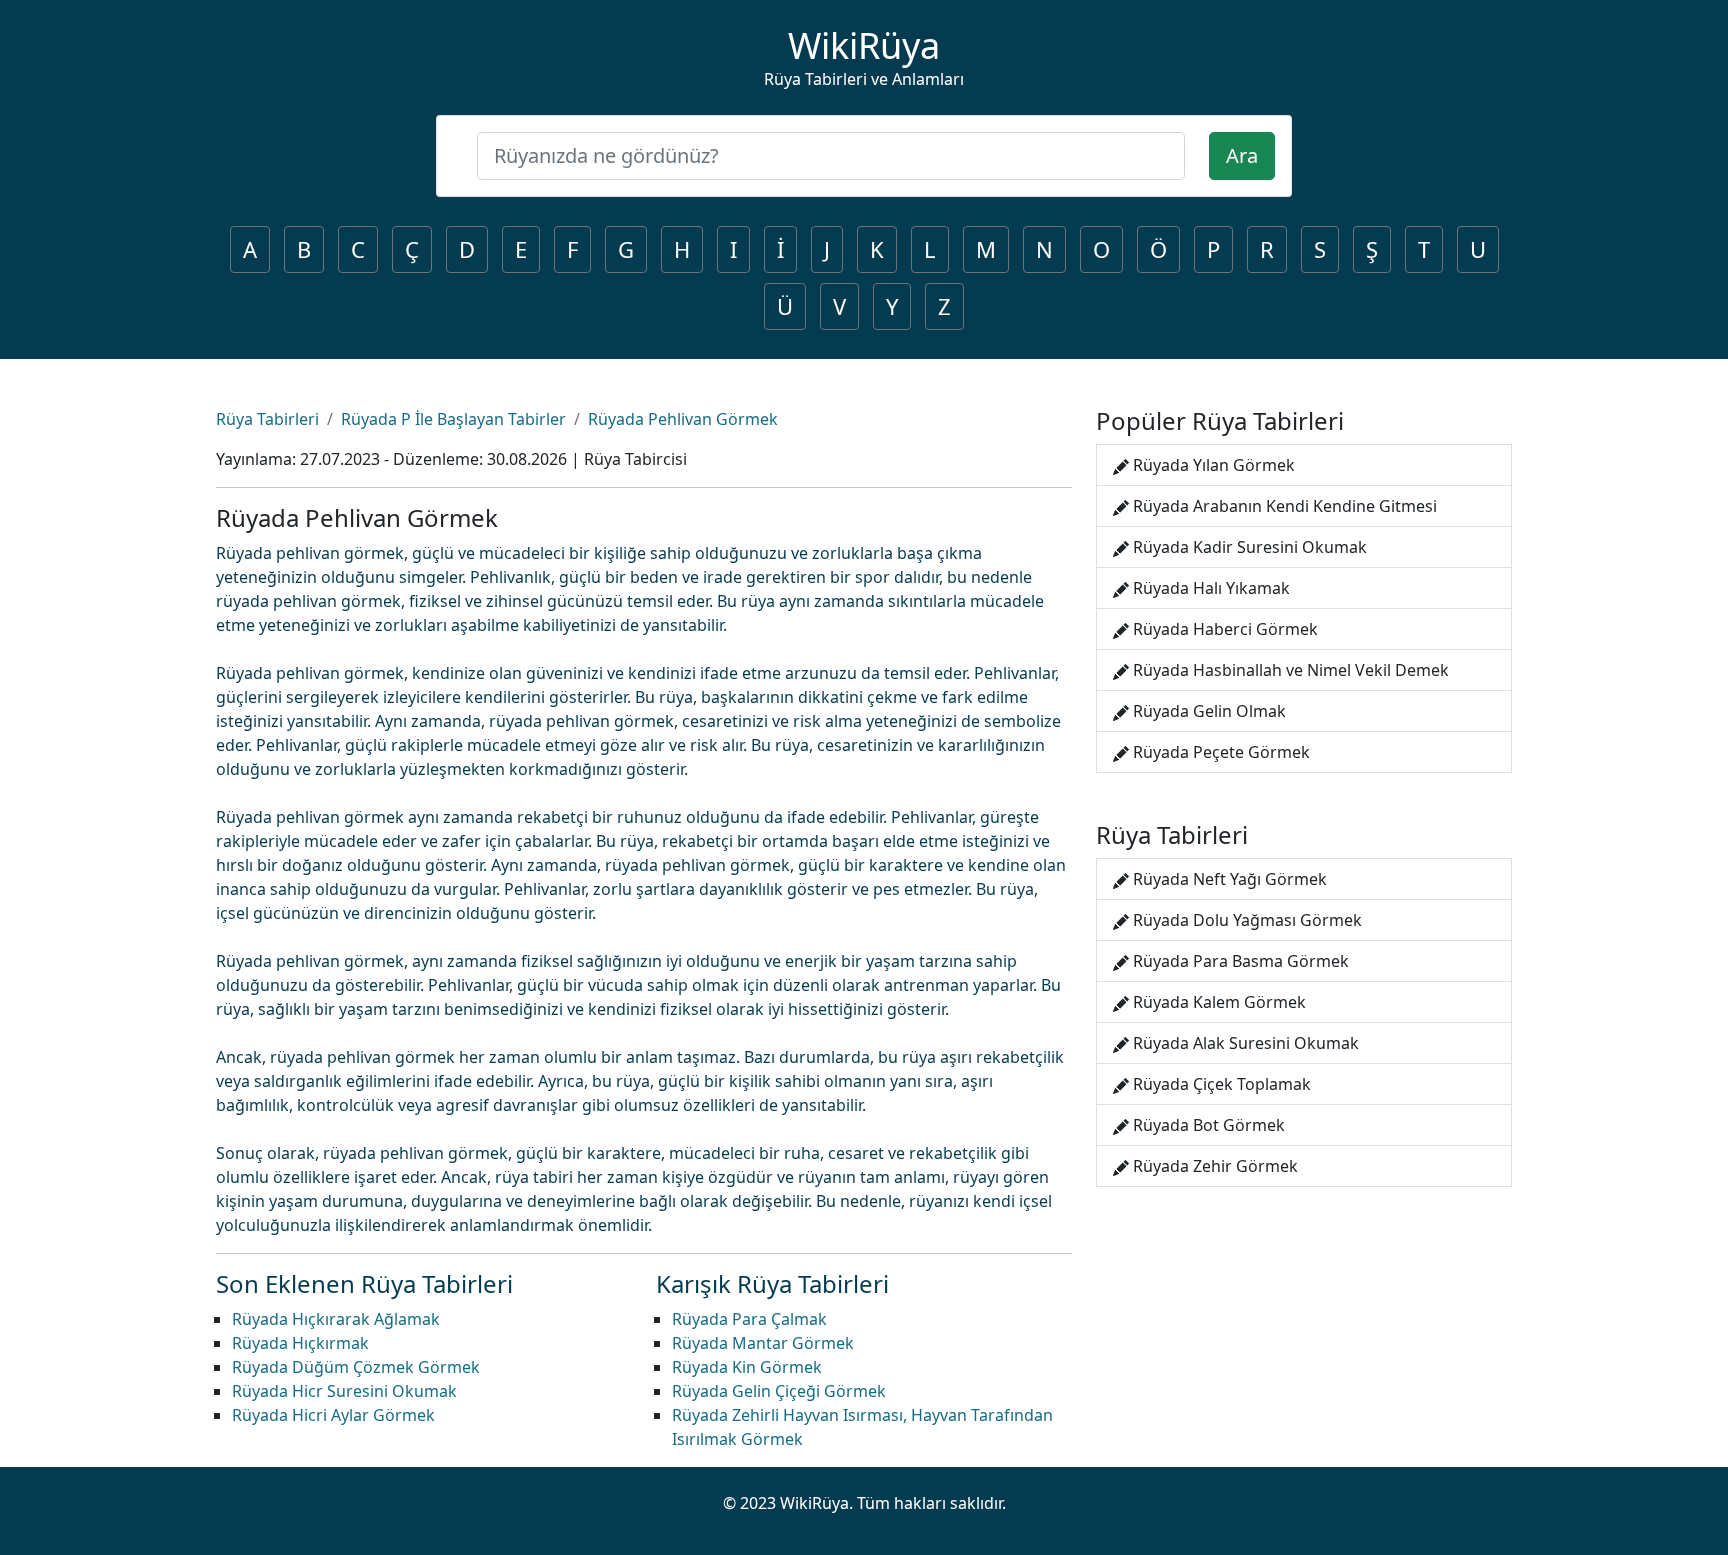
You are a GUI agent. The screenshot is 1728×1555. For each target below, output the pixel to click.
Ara (1242, 155)
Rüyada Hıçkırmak (300, 1343)
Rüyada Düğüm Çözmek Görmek (356, 1367)
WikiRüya (864, 45)
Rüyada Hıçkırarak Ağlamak (336, 1319)
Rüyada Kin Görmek (747, 1367)
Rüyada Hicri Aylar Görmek (333, 1415)
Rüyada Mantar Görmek (763, 1343)
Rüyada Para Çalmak (749, 1319)
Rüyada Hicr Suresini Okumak (344, 1391)
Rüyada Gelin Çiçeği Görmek (779, 1391)
